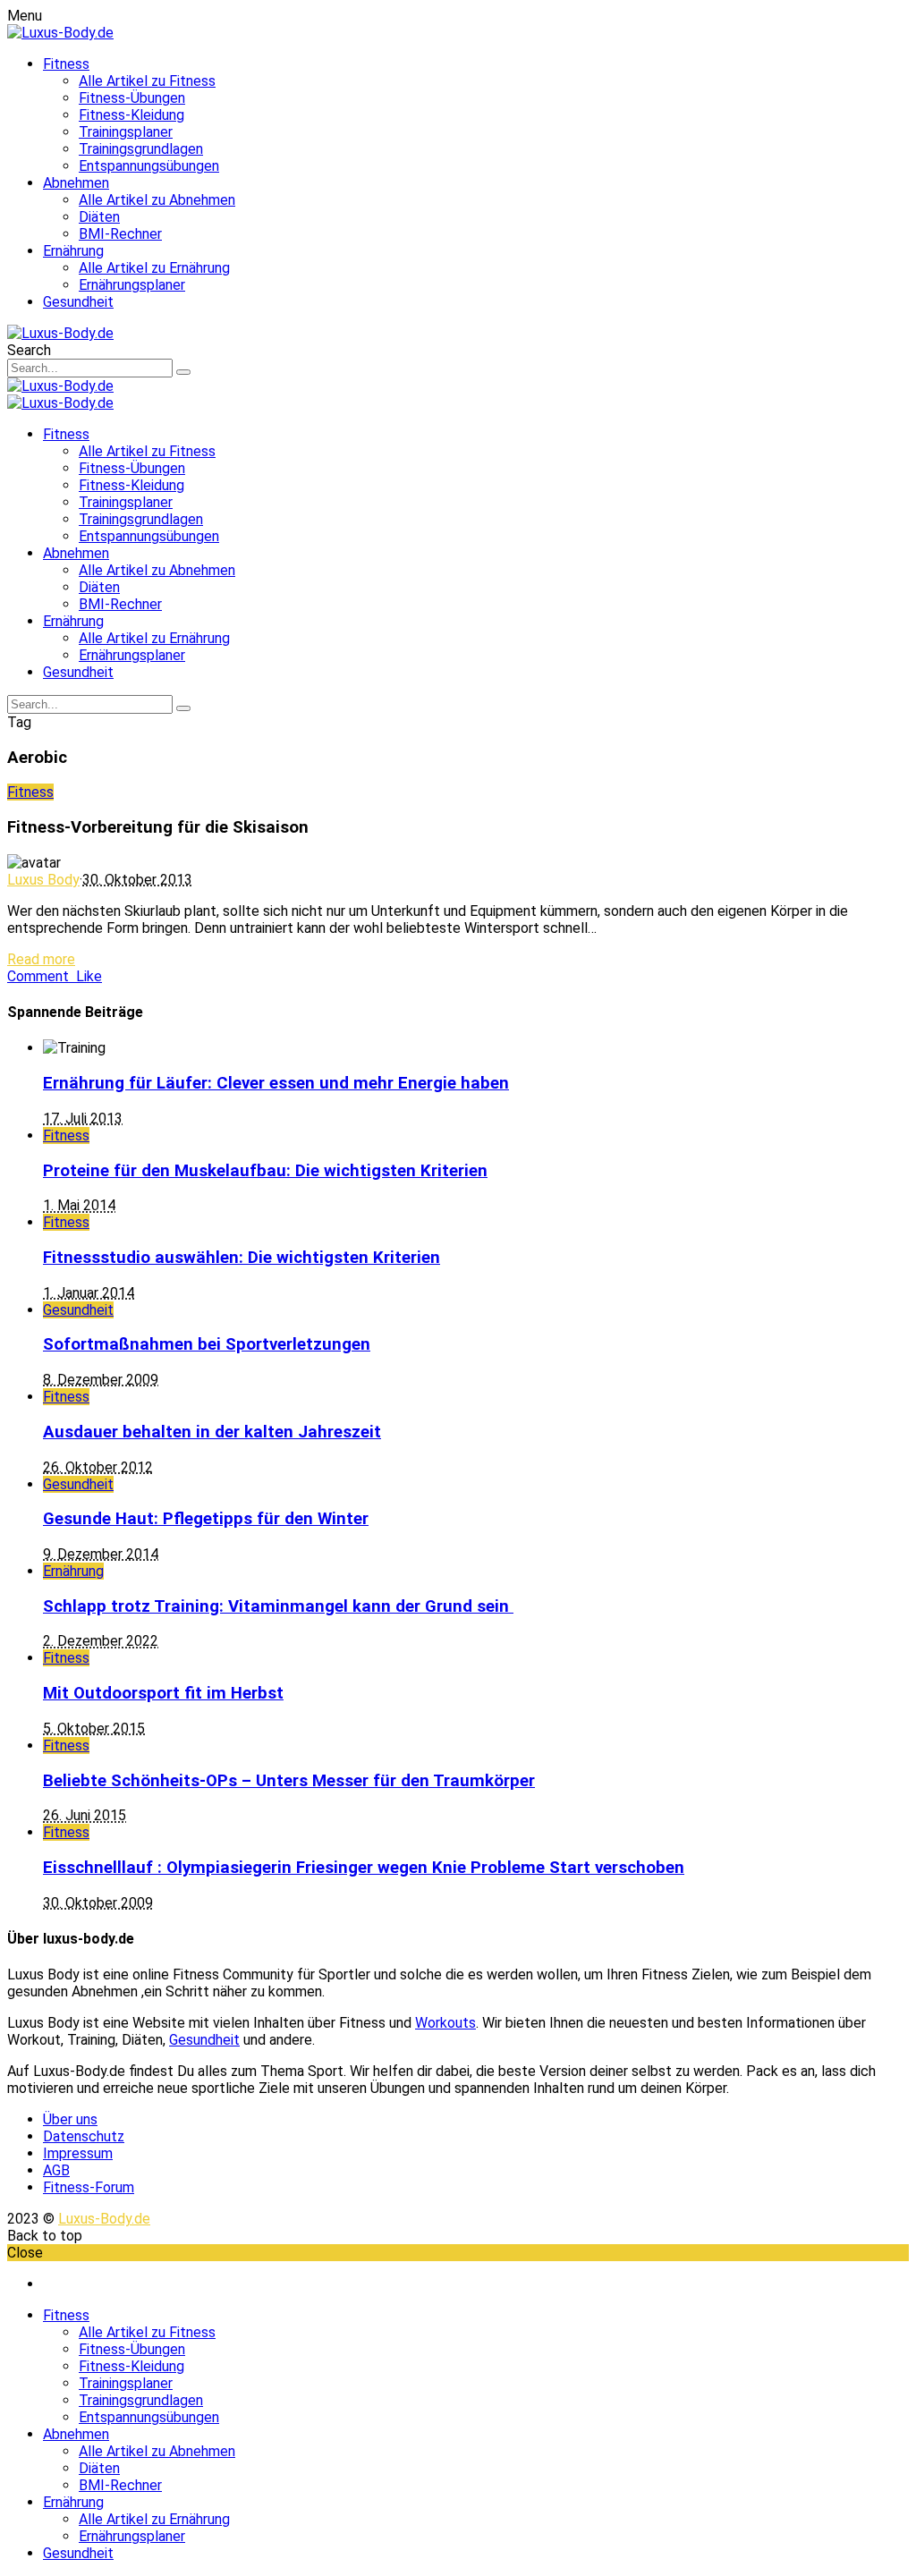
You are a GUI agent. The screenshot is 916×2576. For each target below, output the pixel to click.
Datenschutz (84, 2136)
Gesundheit (78, 302)
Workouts (445, 2023)
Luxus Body (43, 880)
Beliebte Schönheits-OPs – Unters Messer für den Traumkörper (289, 1781)
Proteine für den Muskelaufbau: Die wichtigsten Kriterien (265, 1171)
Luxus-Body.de (104, 2219)
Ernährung (73, 251)
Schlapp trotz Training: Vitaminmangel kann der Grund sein (278, 1606)
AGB (56, 2170)
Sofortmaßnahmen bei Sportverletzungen (207, 1344)
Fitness (66, 64)
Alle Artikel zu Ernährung (154, 268)
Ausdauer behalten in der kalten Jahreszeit (212, 1432)
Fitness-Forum (89, 2187)
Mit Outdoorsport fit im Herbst (163, 1693)
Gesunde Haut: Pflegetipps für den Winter (206, 1519)
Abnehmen (76, 183)
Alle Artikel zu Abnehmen (157, 200)
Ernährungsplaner (132, 285)
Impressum (78, 2153)
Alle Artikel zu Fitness (147, 81)
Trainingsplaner (126, 132)
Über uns (70, 2119)
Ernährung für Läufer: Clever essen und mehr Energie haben (276, 1083)
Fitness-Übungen (132, 98)
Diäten (99, 217)
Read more (41, 959)
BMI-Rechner (120, 234)
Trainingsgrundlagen (141, 149)
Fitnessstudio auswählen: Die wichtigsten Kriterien (242, 1258)
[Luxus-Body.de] (60, 33)
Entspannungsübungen (149, 166)
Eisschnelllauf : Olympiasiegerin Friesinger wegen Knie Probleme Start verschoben (364, 1868)
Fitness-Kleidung (131, 115)
